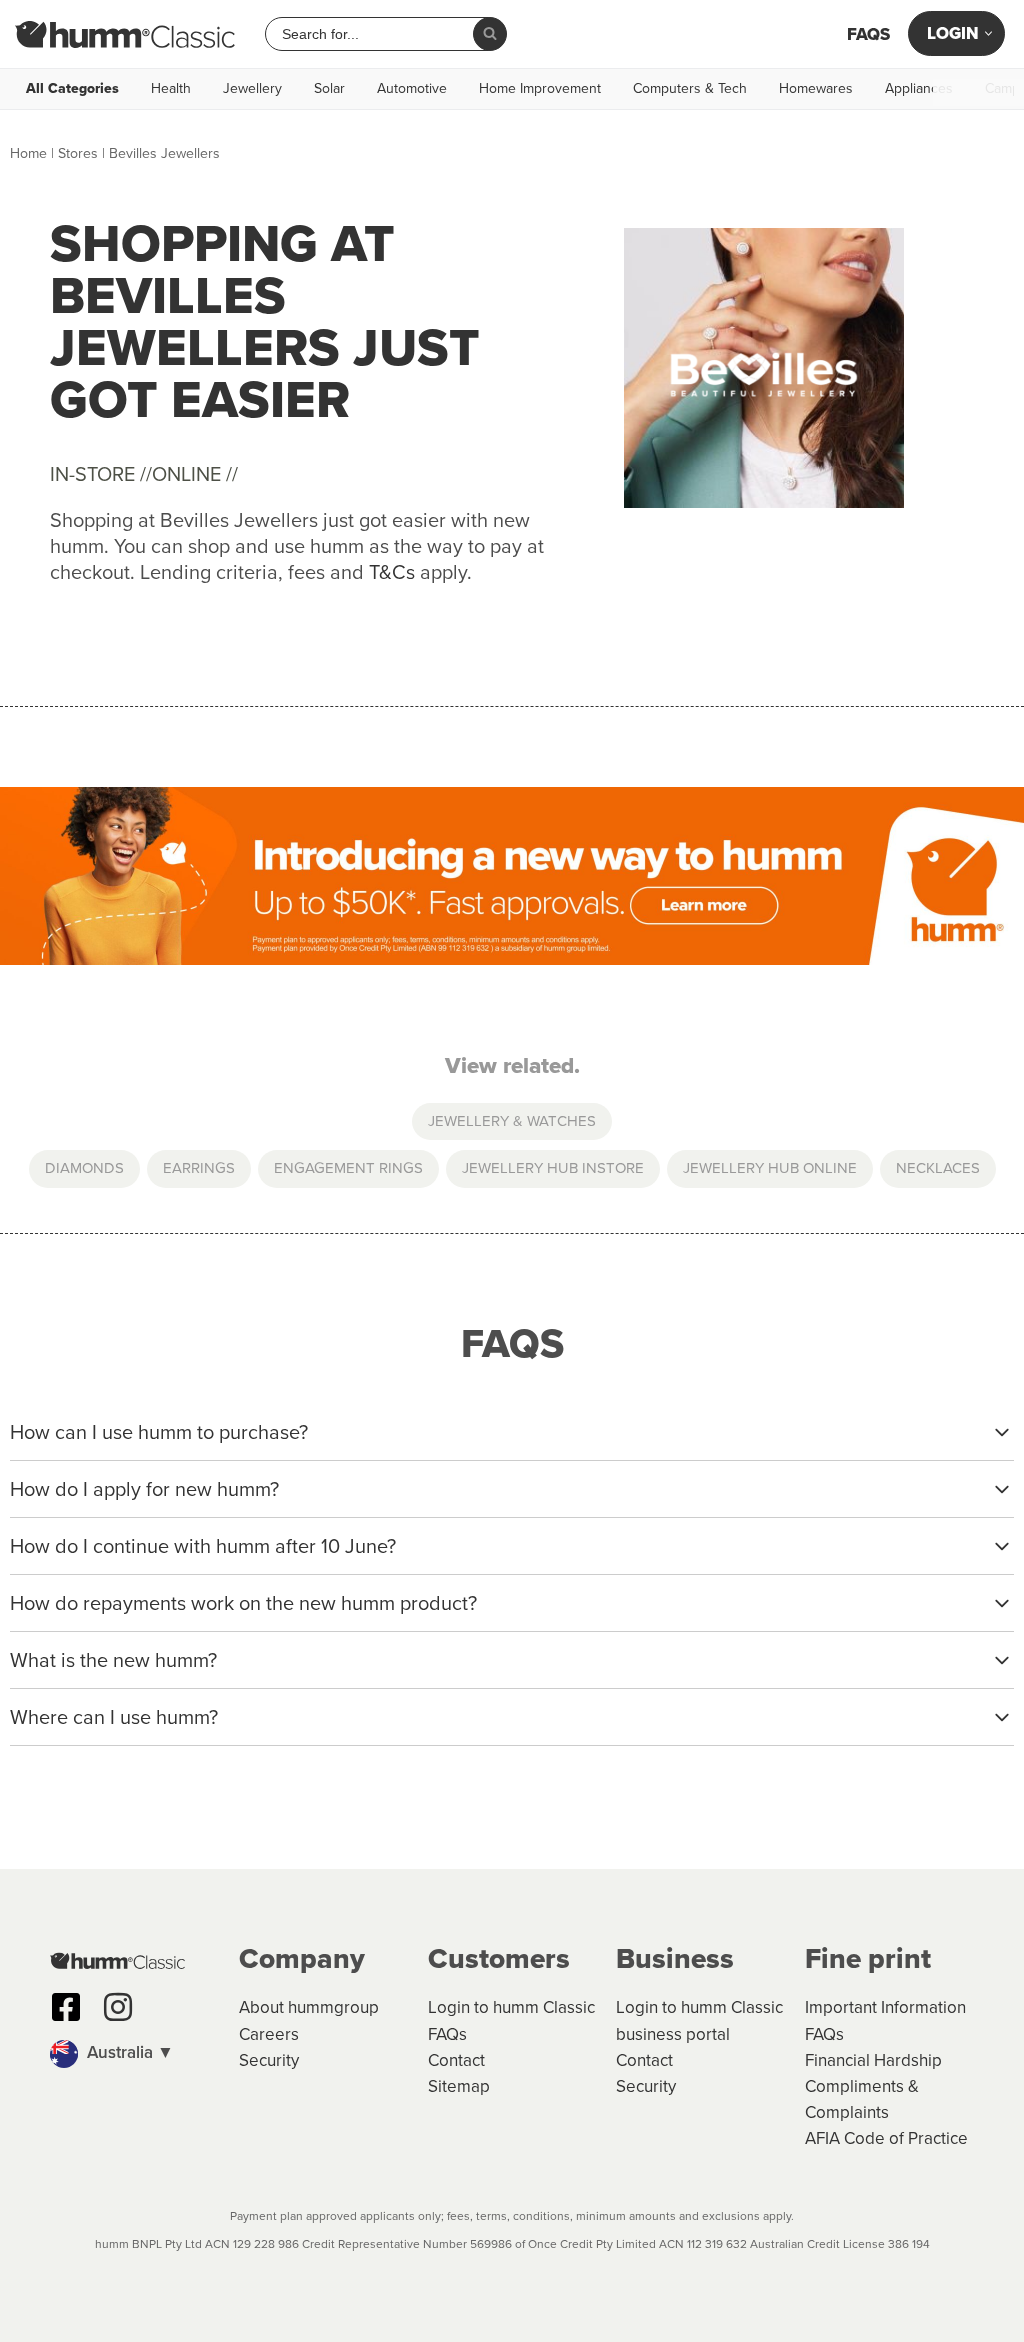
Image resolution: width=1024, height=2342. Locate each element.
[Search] (490, 34)
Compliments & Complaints (862, 2099)
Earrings (199, 1168)
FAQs (868, 34)
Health (171, 89)
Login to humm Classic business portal (699, 2020)
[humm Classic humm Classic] (125, 34)
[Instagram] (118, 2007)
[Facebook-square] (66, 2007)
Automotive (412, 89)
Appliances (919, 89)
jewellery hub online (770, 1168)
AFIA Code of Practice (886, 2138)
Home (28, 153)
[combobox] (377, 34)
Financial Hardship (873, 2060)
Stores (78, 153)
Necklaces (938, 1168)
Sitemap (459, 2086)
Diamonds (84, 1168)
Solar (329, 89)
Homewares (816, 89)
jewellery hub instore (553, 1168)
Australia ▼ (128, 2052)
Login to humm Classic (511, 2007)
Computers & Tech (690, 89)
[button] (134, 2054)
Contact (456, 2060)
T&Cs (392, 572)
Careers (269, 2034)
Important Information (885, 2007)
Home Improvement (540, 89)
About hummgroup (309, 2007)
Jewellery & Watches (512, 1121)
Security (269, 2060)
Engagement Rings (348, 1168)
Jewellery (252, 89)
